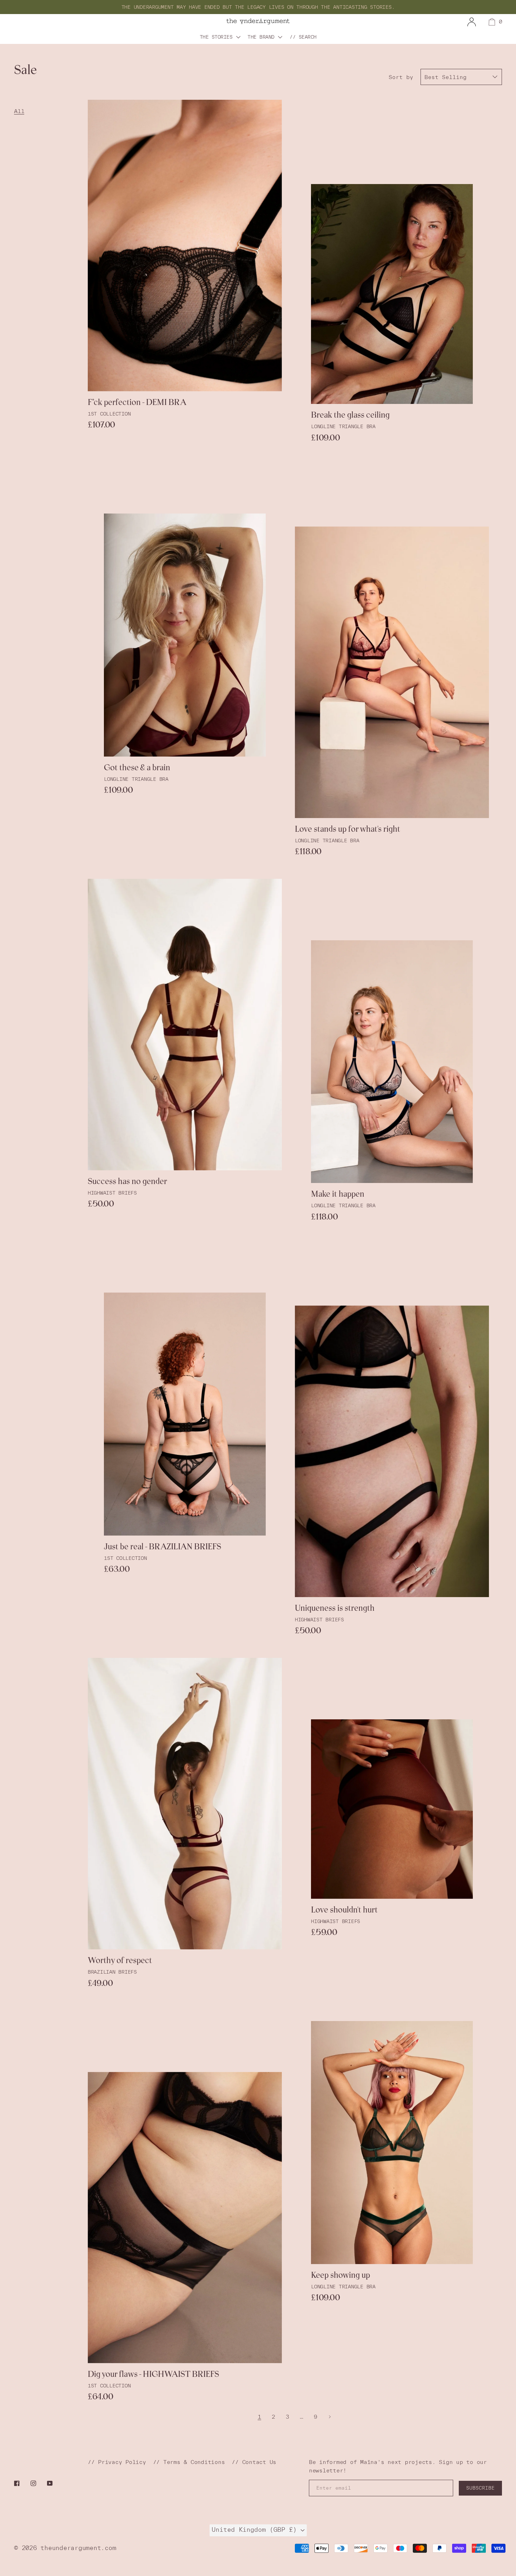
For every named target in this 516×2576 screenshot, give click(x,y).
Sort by (401, 77)
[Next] (330, 2417)
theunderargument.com (78, 2548)
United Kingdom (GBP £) (256, 2529)
